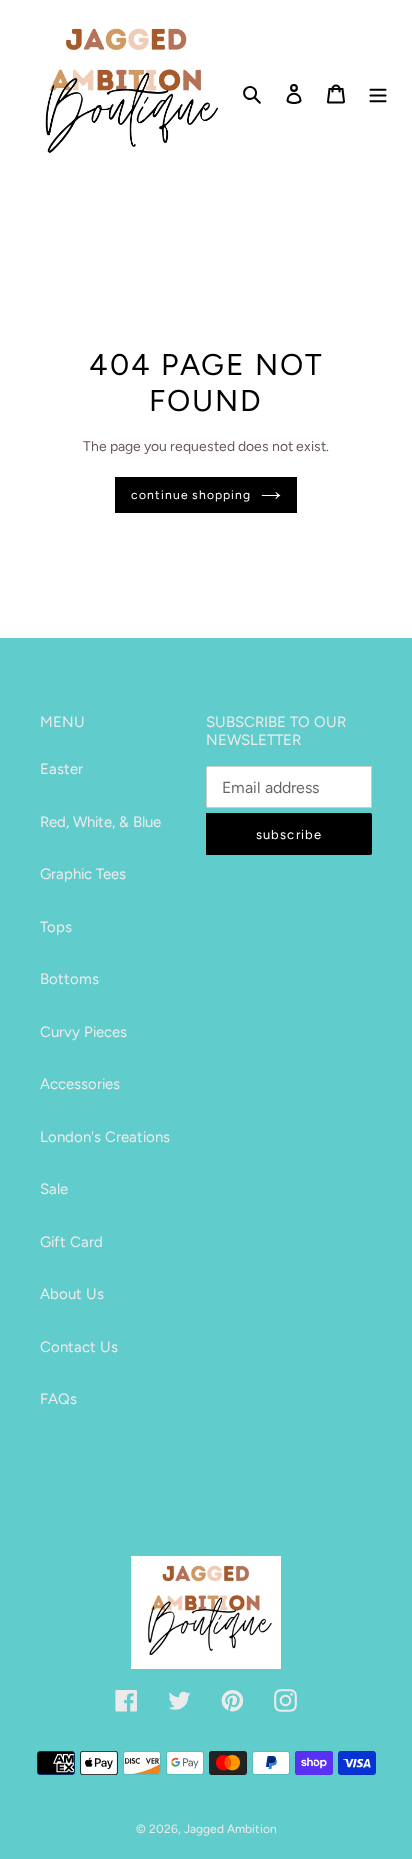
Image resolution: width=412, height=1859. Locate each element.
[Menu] (378, 93)
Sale (54, 1189)
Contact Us (79, 1347)
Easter (61, 769)
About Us (72, 1294)
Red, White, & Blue (100, 822)
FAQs (58, 1399)
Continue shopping (191, 494)
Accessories (80, 1084)
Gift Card (71, 1242)
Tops (56, 927)
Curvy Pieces (83, 1032)
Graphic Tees (83, 874)
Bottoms (69, 979)
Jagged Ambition (230, 1829)
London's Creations (105, 1137)
